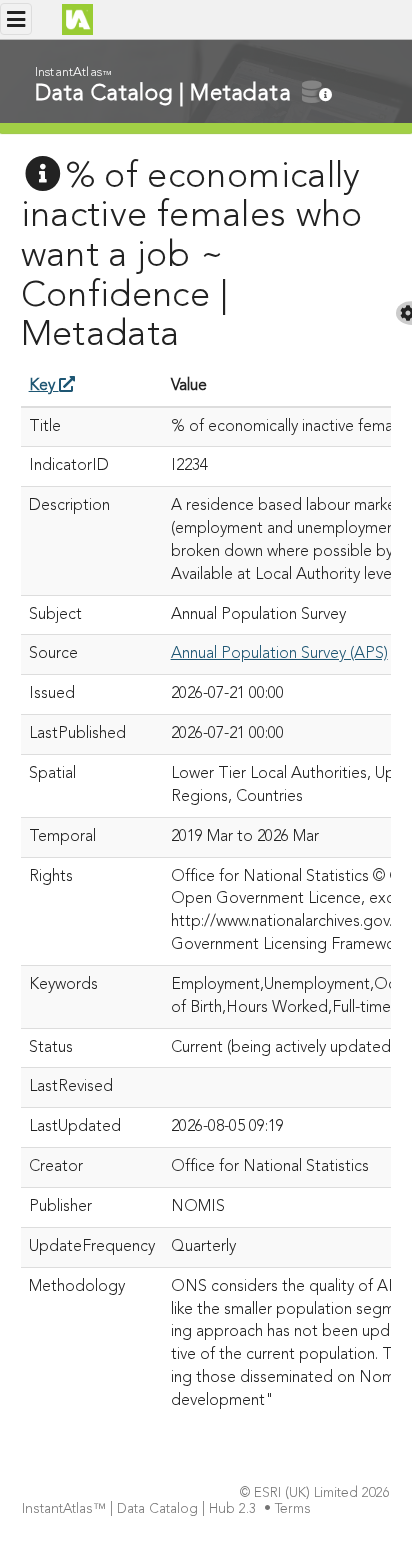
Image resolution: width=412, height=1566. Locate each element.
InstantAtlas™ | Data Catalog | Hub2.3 (139, 1509)
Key (44, 386)
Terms (293, 1509)
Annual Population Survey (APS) (279, 654)
